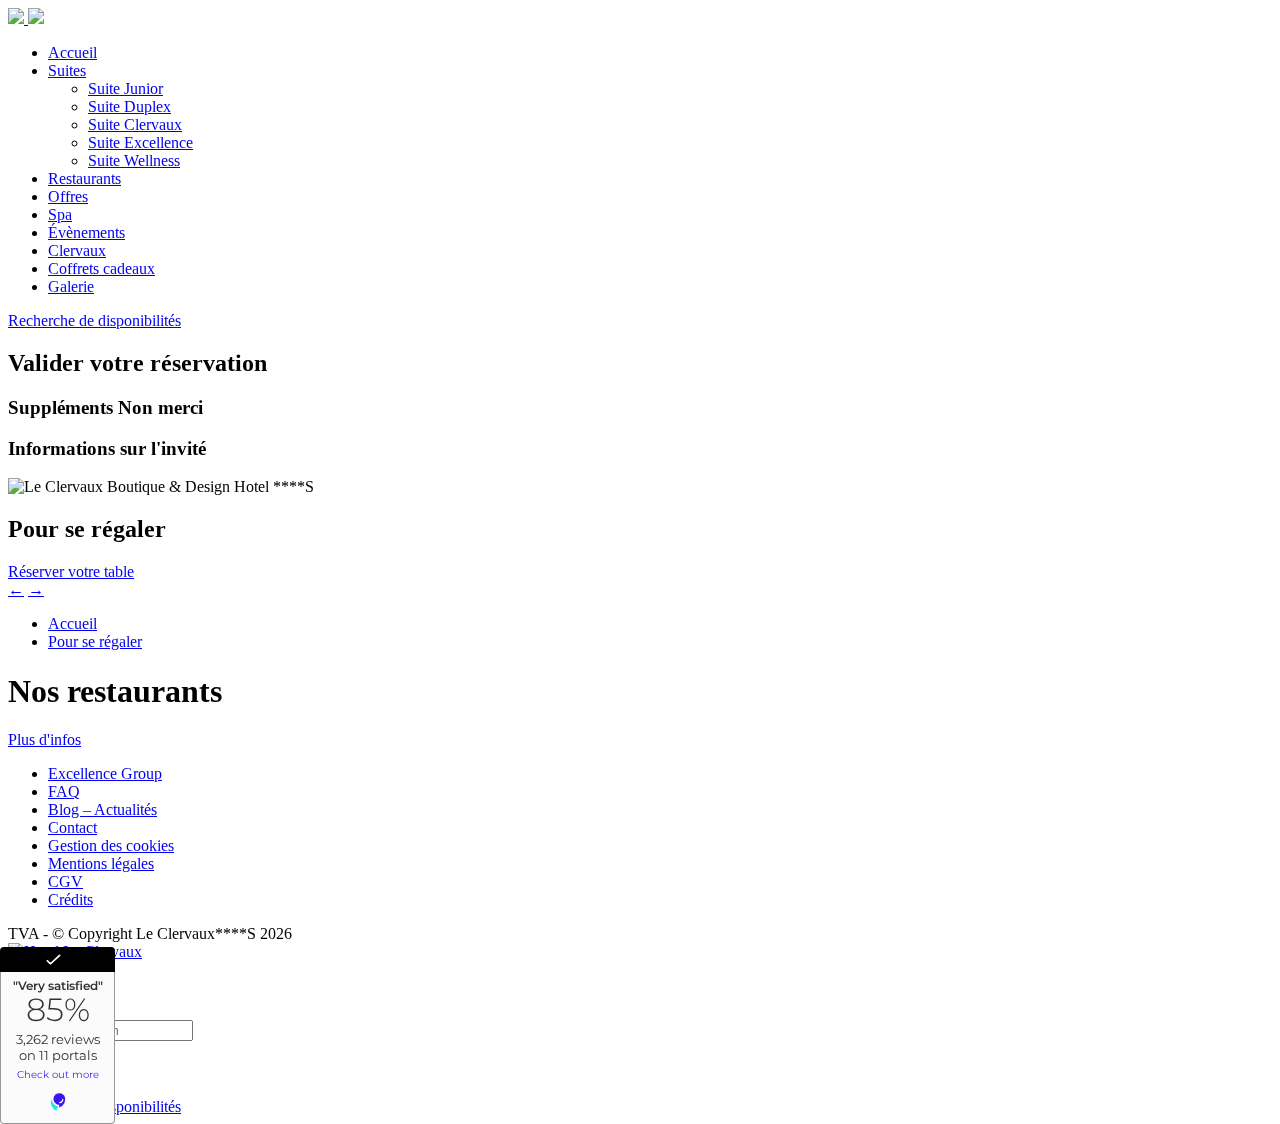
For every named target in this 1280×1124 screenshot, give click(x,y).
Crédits (70, 899)
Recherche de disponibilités (94, 320)
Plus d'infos (44, 739)
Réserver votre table (71, 571)
